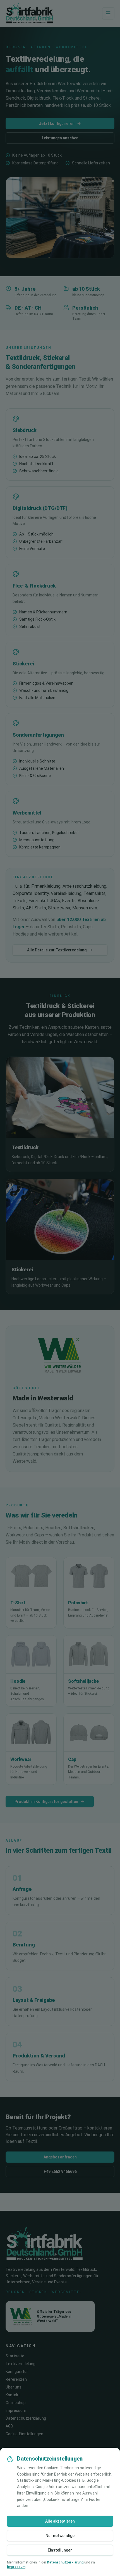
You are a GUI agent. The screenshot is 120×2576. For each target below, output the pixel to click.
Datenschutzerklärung (65, 2562)
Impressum (16, 2567)
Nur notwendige (60, 2536)
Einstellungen (60, 2550)
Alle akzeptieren (60, 2521)
